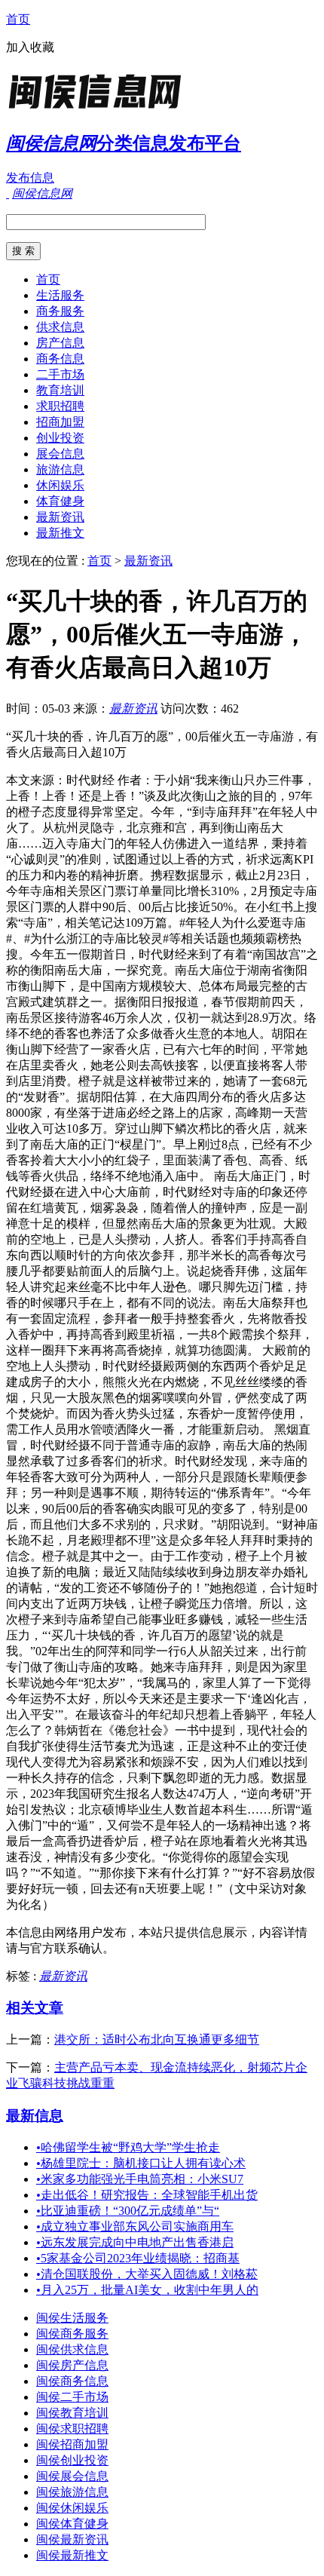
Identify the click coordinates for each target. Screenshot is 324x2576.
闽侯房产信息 (72, 2365)
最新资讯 (60, 517)
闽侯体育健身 (72, 2524)
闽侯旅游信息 (72, 2492)
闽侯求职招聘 (72, 2429)
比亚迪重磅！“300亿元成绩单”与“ (128, 2211)
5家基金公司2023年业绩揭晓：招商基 (138, 2258)
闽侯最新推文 (72, 2555)
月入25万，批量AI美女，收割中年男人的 (147, 2290)
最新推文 (60, 533)
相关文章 (35, 2008)
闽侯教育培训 (72, 2413)
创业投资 (60, 438)
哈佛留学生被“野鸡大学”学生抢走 (128, 2147)
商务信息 (60, 359)
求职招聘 (60, 406)
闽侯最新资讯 (72, 2539)
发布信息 (30, 178)
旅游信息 (60, 469)
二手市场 (60, 374)
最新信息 (35, 2116)
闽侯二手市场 (72, 2397)
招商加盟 (60, 422)
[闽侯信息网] (100, 109)
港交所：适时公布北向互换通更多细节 (157, 2039)
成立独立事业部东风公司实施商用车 (135, 2226)
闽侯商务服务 (72, 2334)
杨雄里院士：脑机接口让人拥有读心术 (141, 2163)
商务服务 (60, 311)
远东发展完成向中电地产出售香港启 (135, 2242)
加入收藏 (30, 47)
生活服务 (60, 295)
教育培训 (60, 390)
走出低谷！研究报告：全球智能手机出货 (147, 2195)
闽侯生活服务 (72, 2318)
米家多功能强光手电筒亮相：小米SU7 (140, 2179)
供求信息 (60, 327)
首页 (18, 19)
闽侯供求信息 (72, 2349)
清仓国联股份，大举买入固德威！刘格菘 (147, 2274)
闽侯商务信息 (72, 2381)
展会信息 (60, 454)
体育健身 (60, 501)
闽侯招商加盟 (72, 2444)
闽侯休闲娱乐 (72, 2508)
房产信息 (60, 343)
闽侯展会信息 (72, 2476)
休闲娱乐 (60, 485)
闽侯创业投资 (72, 2460)
